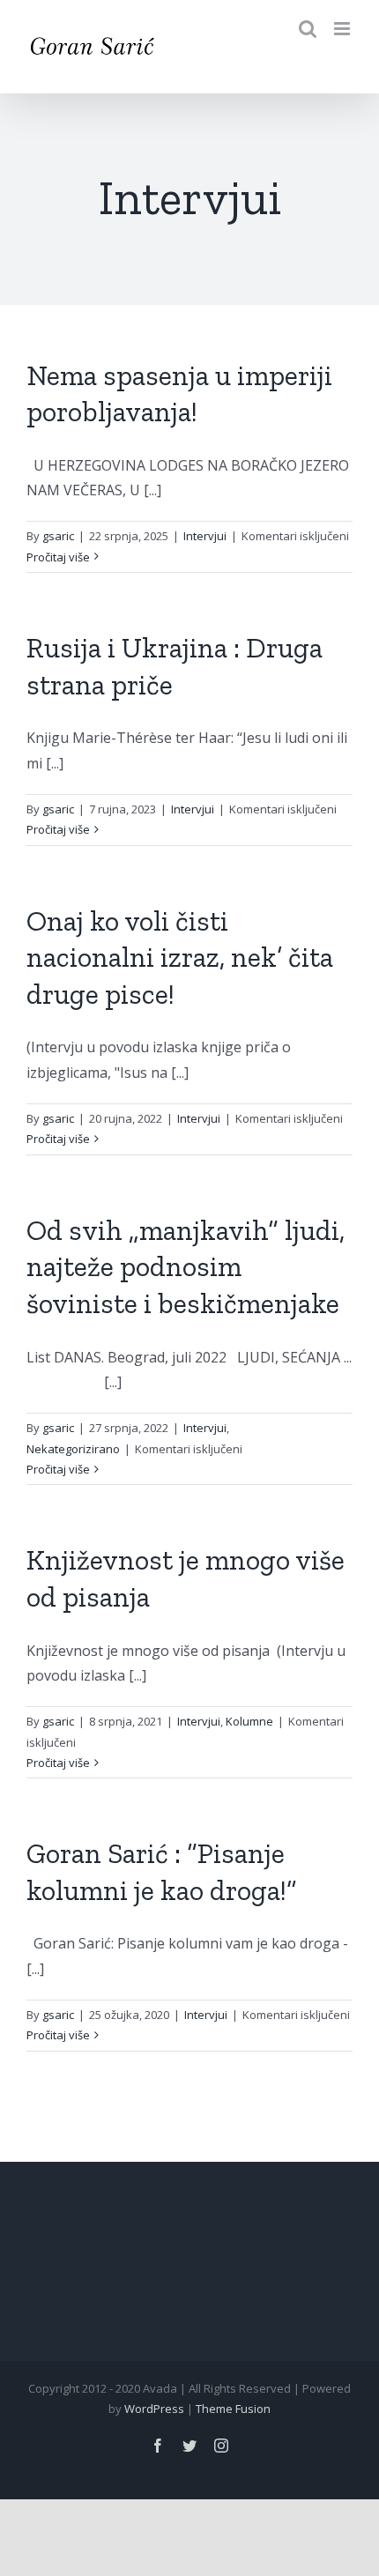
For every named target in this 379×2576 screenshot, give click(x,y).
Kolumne (249, 1721)
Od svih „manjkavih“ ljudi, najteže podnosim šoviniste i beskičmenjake (186, 1267)
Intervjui (205, 536)
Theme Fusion (233, 2409)
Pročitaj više (58, 557)
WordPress (154, 2409)
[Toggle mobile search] (308, 29)
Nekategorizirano (73, 1449)
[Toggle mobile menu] (343, 29)
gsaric (58, 536)
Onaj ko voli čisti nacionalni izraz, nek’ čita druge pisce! (180, 958)
